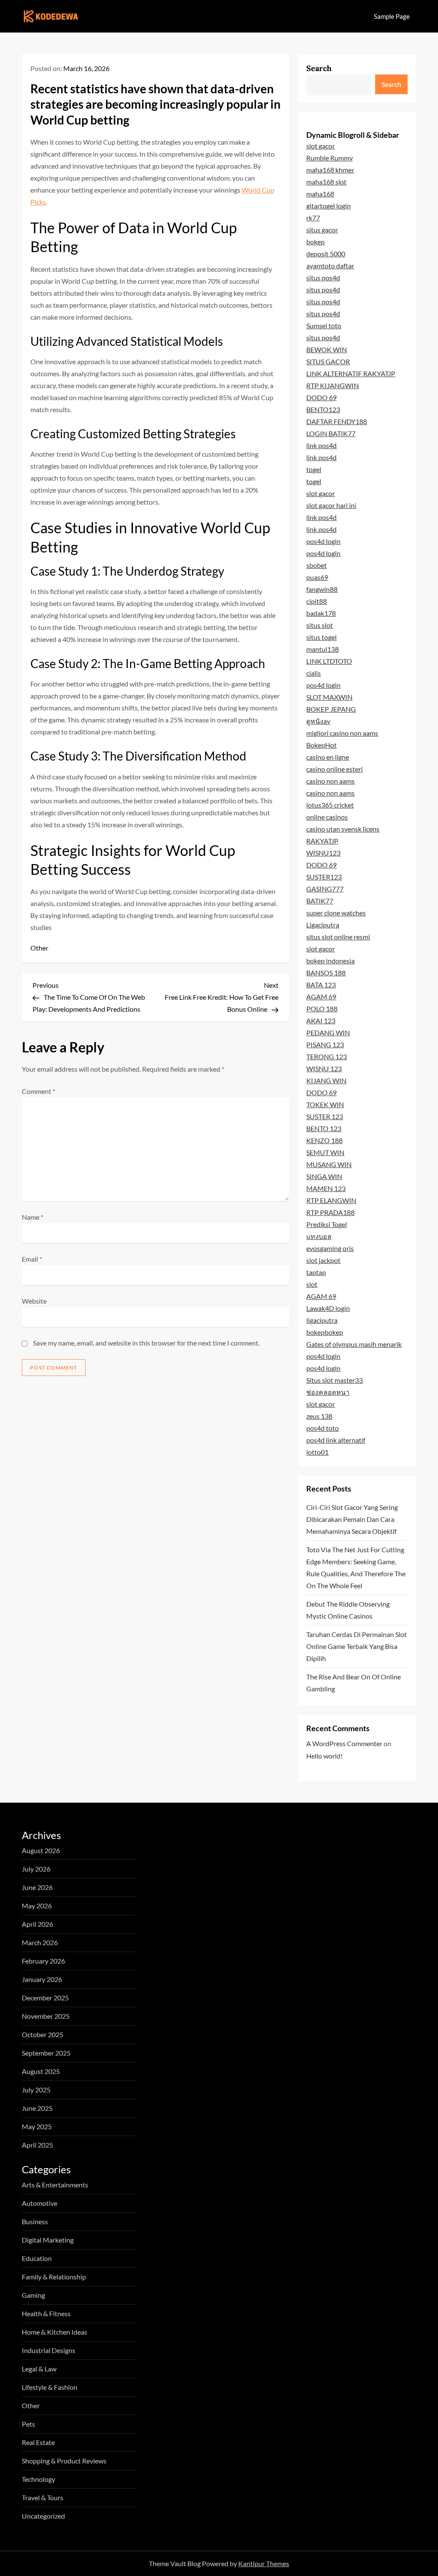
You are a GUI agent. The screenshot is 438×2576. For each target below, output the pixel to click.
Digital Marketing (48, 2240)
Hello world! (324, 1756)
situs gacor (322, 230)
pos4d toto (323, 1428)
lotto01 (317, 1452)
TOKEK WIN (325, 1104)
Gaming (33, 2295)
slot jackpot (323, 1260)
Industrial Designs (49, 2350)
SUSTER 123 (325, 1116)
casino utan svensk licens (343, 829)
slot (312, 1284)
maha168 (320, 194)
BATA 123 (321, 985)
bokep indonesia (330, 961)
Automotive (40, 2203)
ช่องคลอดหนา (328, 1392)
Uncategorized (43, 2516)
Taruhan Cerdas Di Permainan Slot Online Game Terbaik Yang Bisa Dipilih (357, 1646)
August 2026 (41, 1850)
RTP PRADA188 (330, 1212)
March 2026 (40, 1942)
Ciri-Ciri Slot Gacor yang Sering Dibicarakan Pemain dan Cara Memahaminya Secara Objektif (352, 1519)
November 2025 (46, 2016)
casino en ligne (328, 757)
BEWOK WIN (327, 349)
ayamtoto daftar (330, 266)
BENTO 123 (324, 1128)
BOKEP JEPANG (331, 709)
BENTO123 (323, 409)
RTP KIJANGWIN (333, 385)
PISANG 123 (325, 1044)
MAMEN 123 (326, 1188)
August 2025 (41, 2071)
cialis (314, 673)
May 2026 (37, 1906)
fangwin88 (322, 589)
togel (314, 469)
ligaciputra (322, 1320)
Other (39, 948)
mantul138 (323, 649)
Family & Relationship (54, 2277)
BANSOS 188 (326, 973)
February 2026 (43, 1961)
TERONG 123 (327, 1056)
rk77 (313, 218)
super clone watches (336, 913)
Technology (38, 2479)
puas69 (317, 577)
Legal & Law (39, 2369)
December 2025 (45, 1998)
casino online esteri (334, 769)
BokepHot (321, 745)
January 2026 (42, 1979)
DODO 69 (321, 397)
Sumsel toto (324, 325)
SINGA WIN (324, 1176)
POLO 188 (322, 1009)
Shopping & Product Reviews (64, 2461)
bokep (315, 242)
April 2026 (37, 1924)
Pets (28, 2424)
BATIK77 (320, 901)
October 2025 (43, 2034)
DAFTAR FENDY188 (337, 421)
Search (319, 68)
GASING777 (325, 889)
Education (37, 2258)
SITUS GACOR (328, 361)
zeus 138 (319, 1416)
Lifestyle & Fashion (50, 2387)
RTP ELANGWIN (331, 1200)
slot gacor (321, 146)
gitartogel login (328, 206)
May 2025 (37, 2126)
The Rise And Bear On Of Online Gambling (354, 1683)
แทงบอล (319, 1236)
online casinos (327, 817)
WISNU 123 (324, 1068)
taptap (316, 1272)
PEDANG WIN (328, 1032)
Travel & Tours (43, 2497)
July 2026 (36, 1869)
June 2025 (37, 2108)
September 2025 (46, 2053)
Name (33, 1217)
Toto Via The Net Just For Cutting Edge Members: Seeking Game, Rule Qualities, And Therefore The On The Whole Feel (356, 1567)
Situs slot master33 (334, 1380)
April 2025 (37, 2145)
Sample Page (392, 16)
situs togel (321, 637)
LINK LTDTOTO (329, 661)
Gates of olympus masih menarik (354, 1344)
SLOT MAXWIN (329, 697)
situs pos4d (323, 278)
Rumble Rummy (330, 158)
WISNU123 (323, 853)
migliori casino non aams (342, 733)
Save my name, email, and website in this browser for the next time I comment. (146, 1343)
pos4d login (323, 541)
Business (35, 2221)
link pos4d (321, 445)
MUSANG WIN (329, 1164)
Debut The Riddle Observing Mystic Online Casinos (348, 1610)
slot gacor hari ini (331, 505)
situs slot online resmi (338, 937)
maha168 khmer (330, 170)
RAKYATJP (322, 841)
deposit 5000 (326, 254)
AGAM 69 (321, 997)
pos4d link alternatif (336, 1440)
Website (34, 1301)
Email (32, 1259)
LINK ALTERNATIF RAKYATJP (351, 373)
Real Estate (38, 2442)
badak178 (321, 613)
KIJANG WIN (326, 1080)
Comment (38, 1091)
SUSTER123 (324, 877)
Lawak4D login (328, 1308)
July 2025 (36, 2090)
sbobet (317, 565)
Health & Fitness (46, 2313)
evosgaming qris (330, 1248)
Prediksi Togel (327, 1224)
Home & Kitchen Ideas (55, 2332)
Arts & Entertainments (55, 2185)
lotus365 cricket (330, 805)
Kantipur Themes (264, 2563)
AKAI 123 (321, 1021)
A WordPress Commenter (344, 1743)
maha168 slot (326, 182)
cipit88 (317, 601)
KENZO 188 (324, 1140)
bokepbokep (325, 1332)
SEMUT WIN (325, 1152)
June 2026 (37, 1887)
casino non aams (330, 781)
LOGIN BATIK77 (331, 433)
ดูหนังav (318, 721)
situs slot (320, 625)
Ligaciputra (323, 925)
